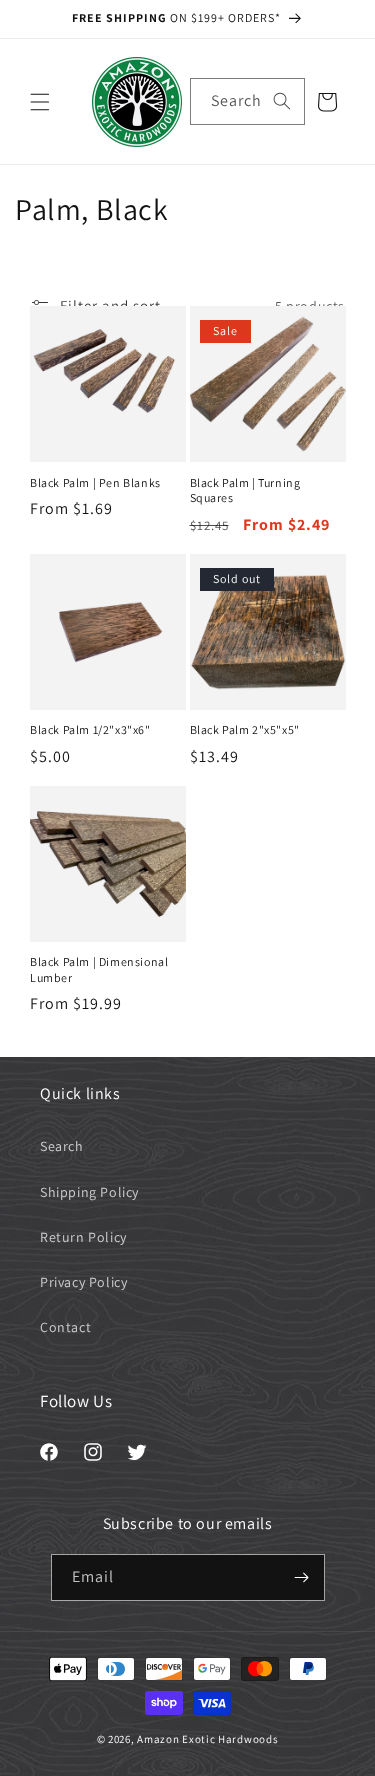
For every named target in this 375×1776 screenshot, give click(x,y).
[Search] (282, 101)
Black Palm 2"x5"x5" (245, 729)
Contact (65, 1327)
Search (62, 1146)
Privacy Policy (83, 1282)
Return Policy (83, 1237)
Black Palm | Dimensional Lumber (99, 969)
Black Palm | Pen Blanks (95, 482)
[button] (40, 102)
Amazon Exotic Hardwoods (207, 1739)
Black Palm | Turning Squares (245, 490)
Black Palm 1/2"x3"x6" (90, 729)
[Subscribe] (302, 1577)
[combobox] (247, 101)
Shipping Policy (89, 1192)
